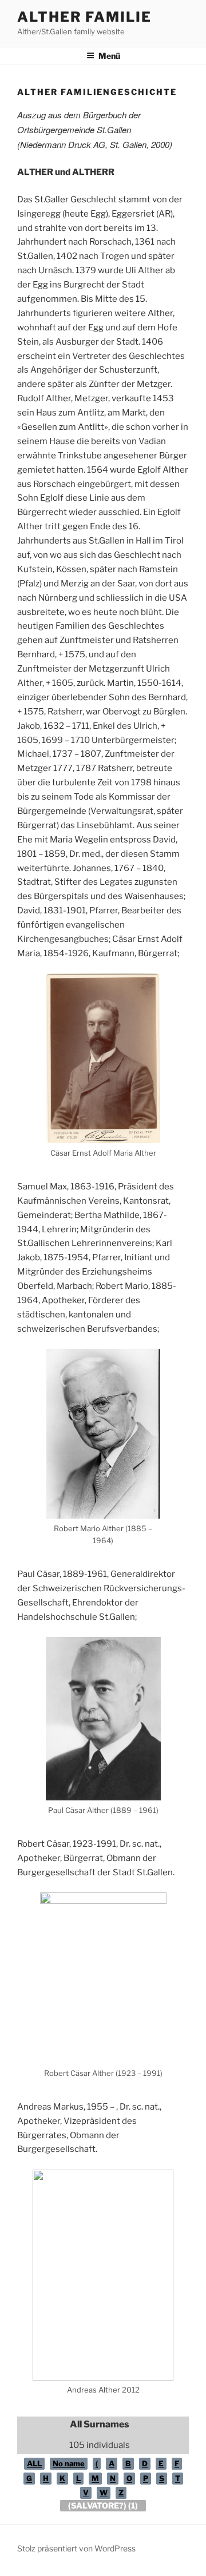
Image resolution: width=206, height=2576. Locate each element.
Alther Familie (84, 17)
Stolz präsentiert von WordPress (76, 2548)
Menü (109, 56)
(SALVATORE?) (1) (103, 2505)
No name (69, 2463)
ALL (34, 2463)
